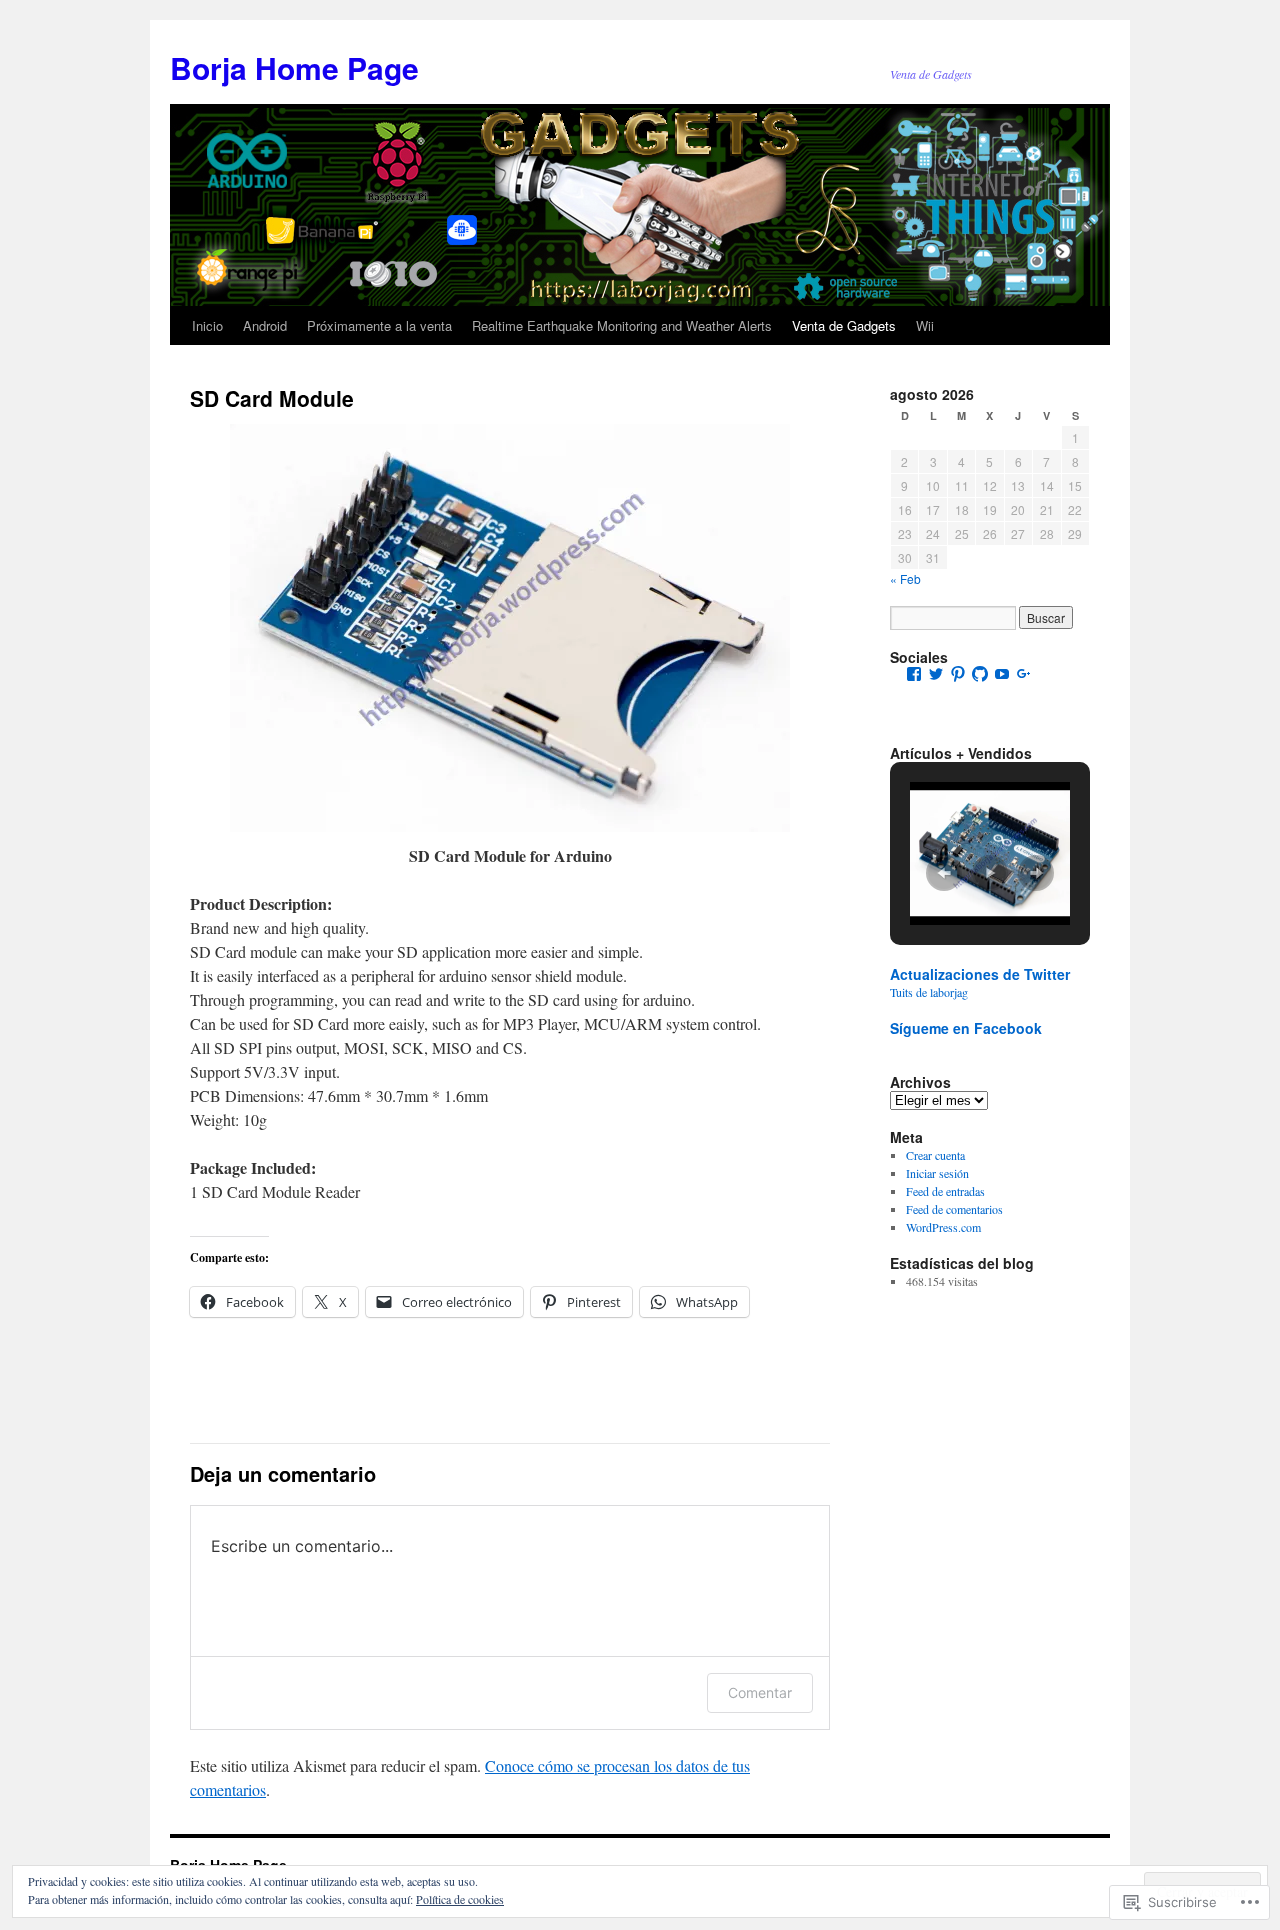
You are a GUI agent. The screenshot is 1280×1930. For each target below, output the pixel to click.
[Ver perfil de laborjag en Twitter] (936, 674)
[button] (944, 873)
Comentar (760, 1692)
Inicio (207, 325)
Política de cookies (460, 1899)
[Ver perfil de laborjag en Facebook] (914, 674)
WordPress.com (943, 1227)
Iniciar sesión (937, 1173)
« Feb (905, 578)
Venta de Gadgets (844, 325)
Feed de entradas (945, 1191)
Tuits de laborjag (929, 992)
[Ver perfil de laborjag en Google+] (1024, 674)
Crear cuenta (935, 1155)
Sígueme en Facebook (966, 1028)
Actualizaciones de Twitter (980, 974)
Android (265, 325)
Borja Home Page (294, 67)
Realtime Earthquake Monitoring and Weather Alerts (622, 325)
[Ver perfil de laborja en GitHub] (980, 674)
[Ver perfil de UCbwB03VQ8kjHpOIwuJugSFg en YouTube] (1002, 674)
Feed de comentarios (954, 1209)
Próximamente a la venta (379, 325)
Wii (925, 325)
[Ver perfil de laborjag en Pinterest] (958, 674)
